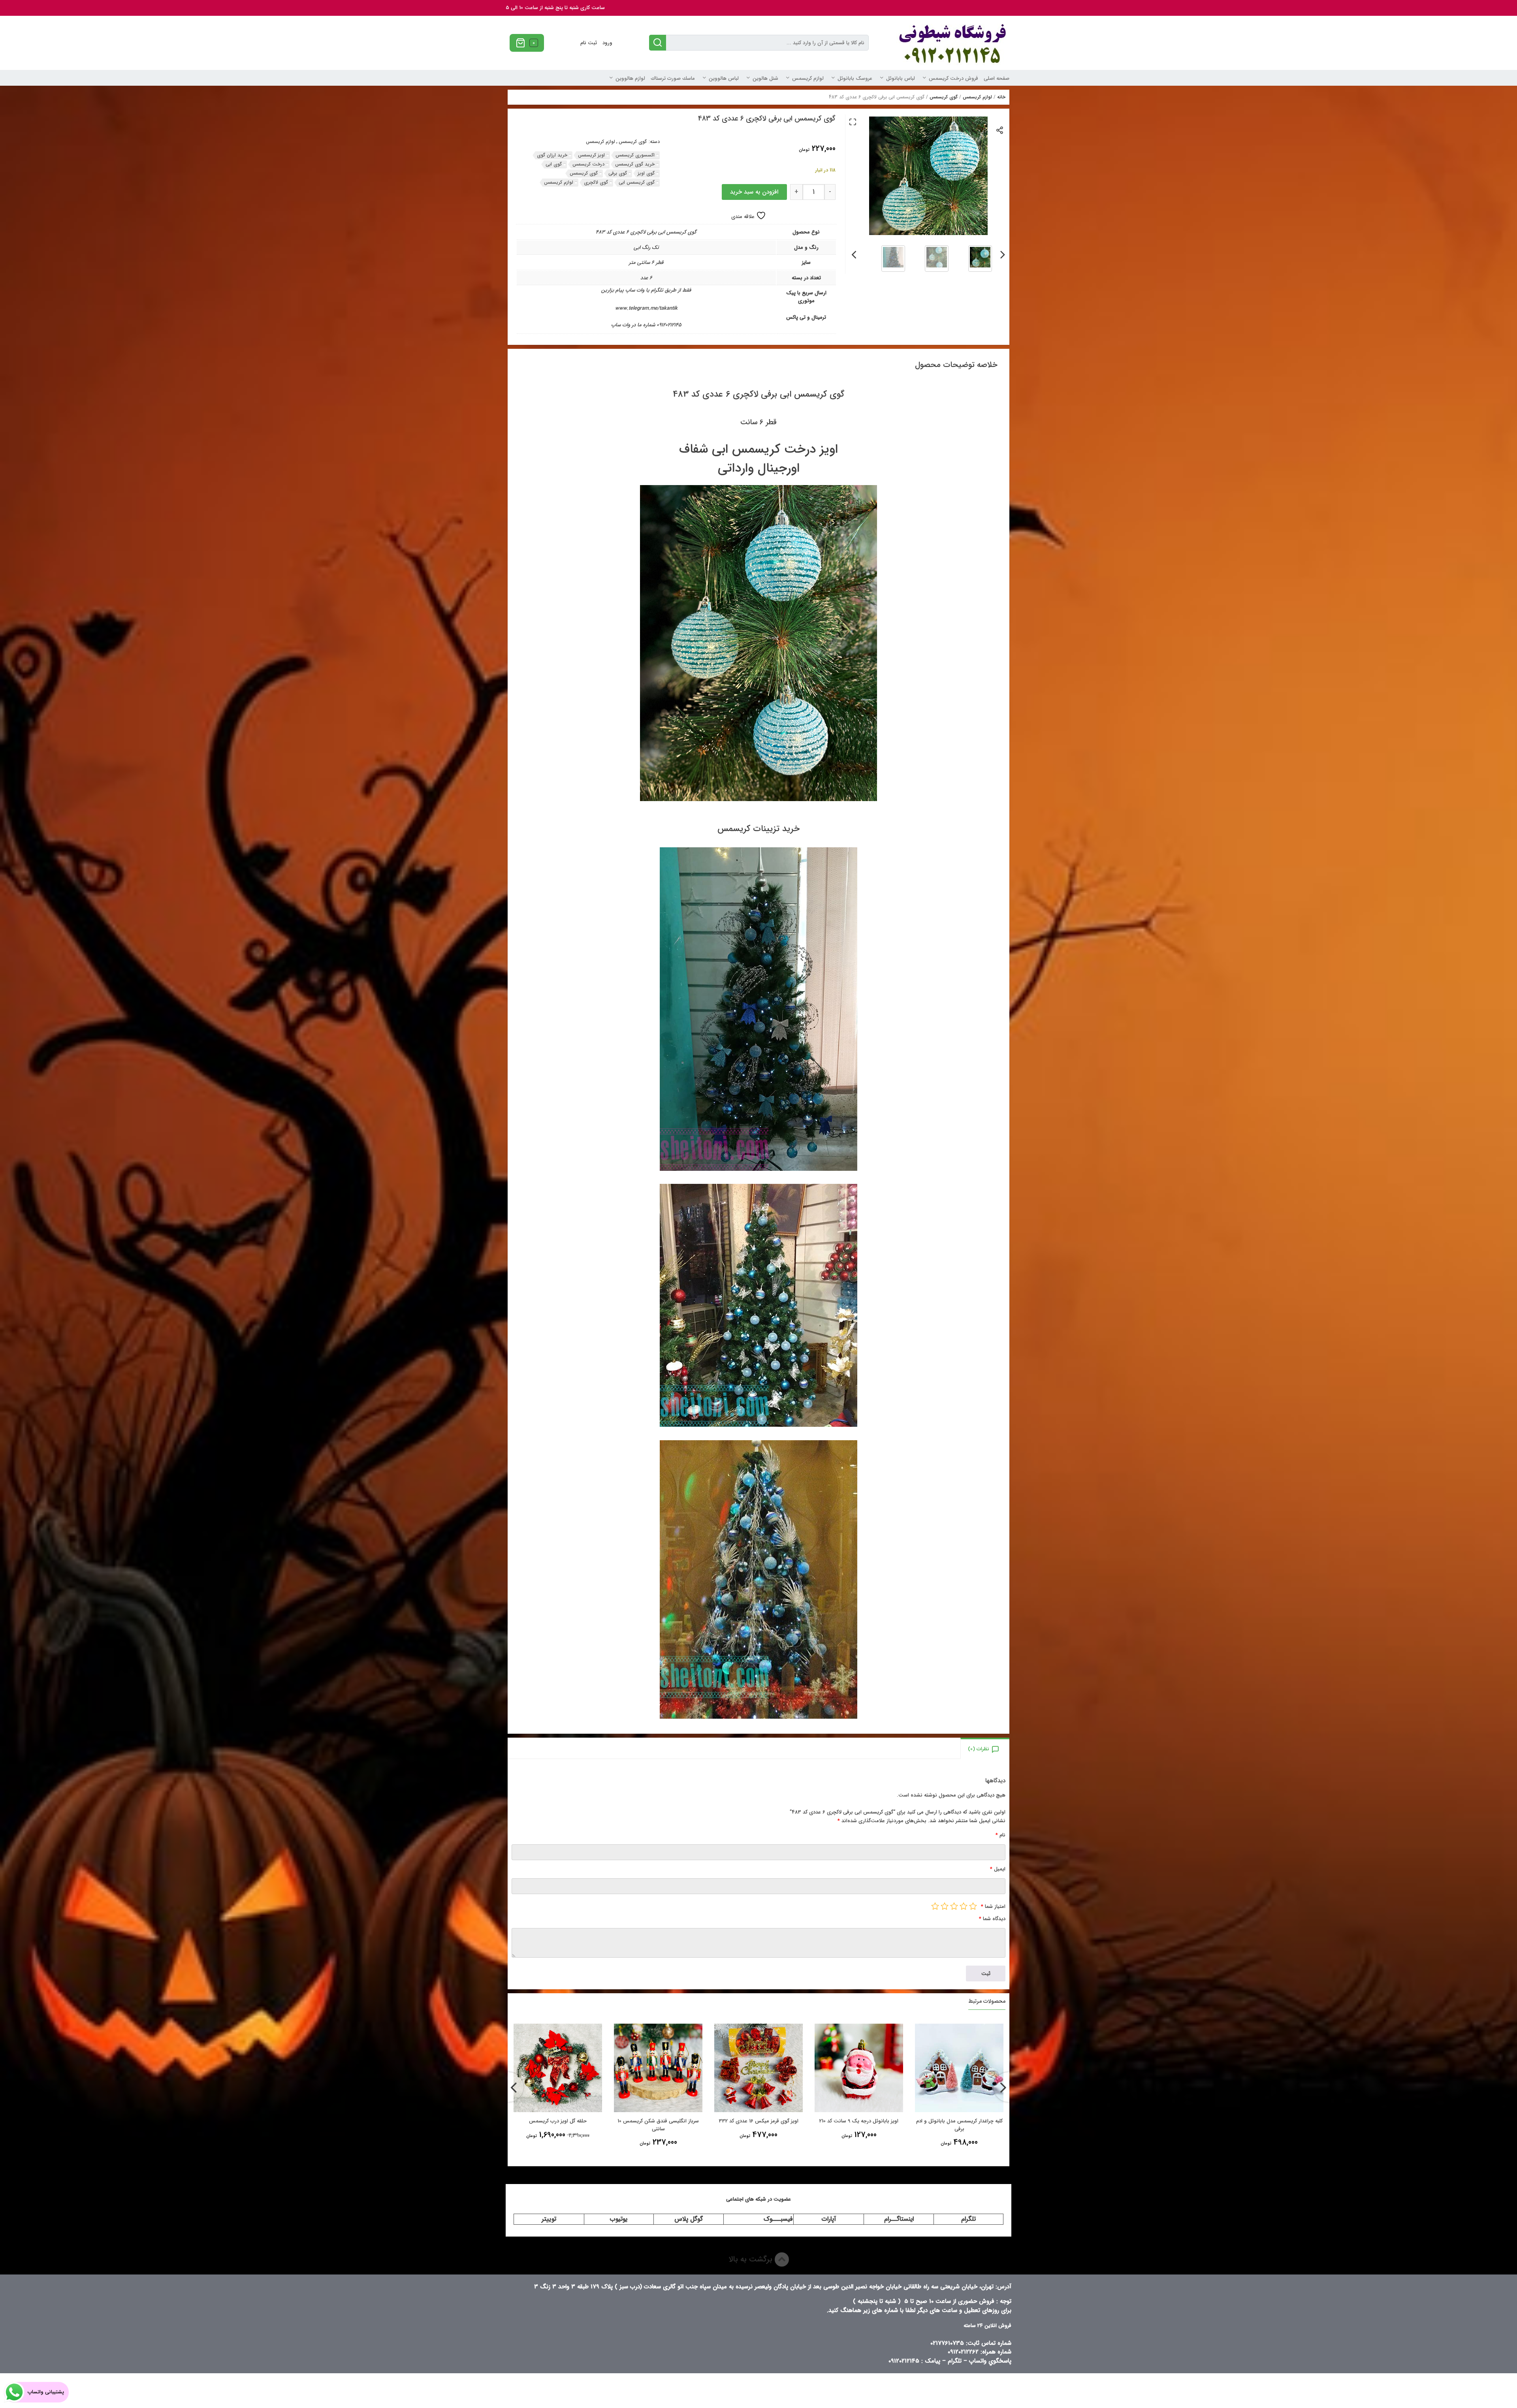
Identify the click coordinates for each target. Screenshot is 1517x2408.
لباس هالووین (724, 78)
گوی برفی (618, 173)
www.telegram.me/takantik (646, 308)
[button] (853, 122)
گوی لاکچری (596, 182)
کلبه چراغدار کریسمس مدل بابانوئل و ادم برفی (759, 2125)
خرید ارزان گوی (552, 155)
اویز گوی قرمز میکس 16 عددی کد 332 (558, 2121)
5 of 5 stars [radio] (935, 1906)
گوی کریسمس (944, 97)
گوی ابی (554, 164)
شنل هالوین (765, 78)
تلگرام (968, 2219)
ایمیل (998, 1869)
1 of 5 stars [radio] (973, 1906)
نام (1000, 1835)
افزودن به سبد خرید (754, 192)
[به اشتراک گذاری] (1000, 130)
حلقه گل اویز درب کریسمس (959, 2121)
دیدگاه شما (992, 1919)
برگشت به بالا (752, 2259)
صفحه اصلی (997, 78)
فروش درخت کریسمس (953, 78)
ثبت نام (589, 43)
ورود (607, 43)
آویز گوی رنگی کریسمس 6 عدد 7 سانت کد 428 (859, 2125)
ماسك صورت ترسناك (673, 78)
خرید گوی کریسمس (635, 164)
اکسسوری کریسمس (635, 155)
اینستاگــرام (899, 2219)
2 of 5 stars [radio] (964, 1906)
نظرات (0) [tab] (979, 1749)
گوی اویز (646, 173)
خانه (1001, 97)
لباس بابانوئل (901, 78)
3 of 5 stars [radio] (954, 1906)
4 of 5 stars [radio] (945, 1906)
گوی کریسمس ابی (637, 182)
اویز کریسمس (591, 155)
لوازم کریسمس (808, 78)
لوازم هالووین (630, 78)
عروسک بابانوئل (855, 78)
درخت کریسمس (588, 164)
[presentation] (1003, 253)
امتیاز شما (993, 1907)
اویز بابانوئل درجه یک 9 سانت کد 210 (658, 2121)
